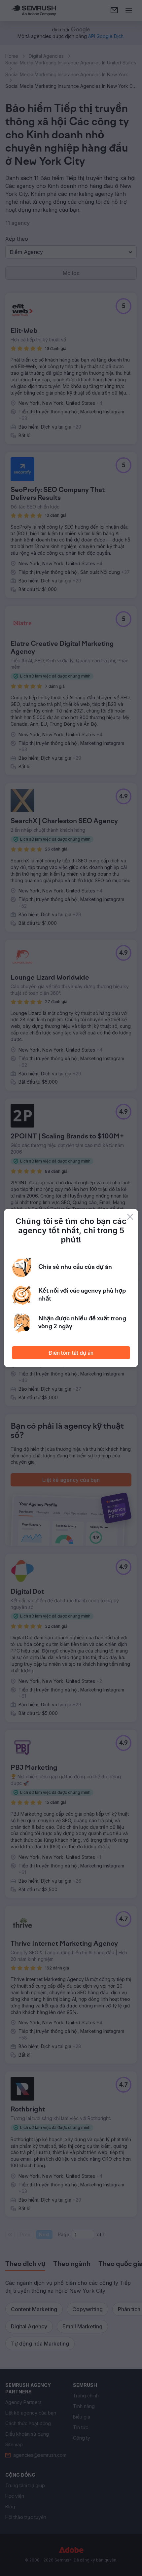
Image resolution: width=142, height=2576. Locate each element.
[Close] (130, 1217)
